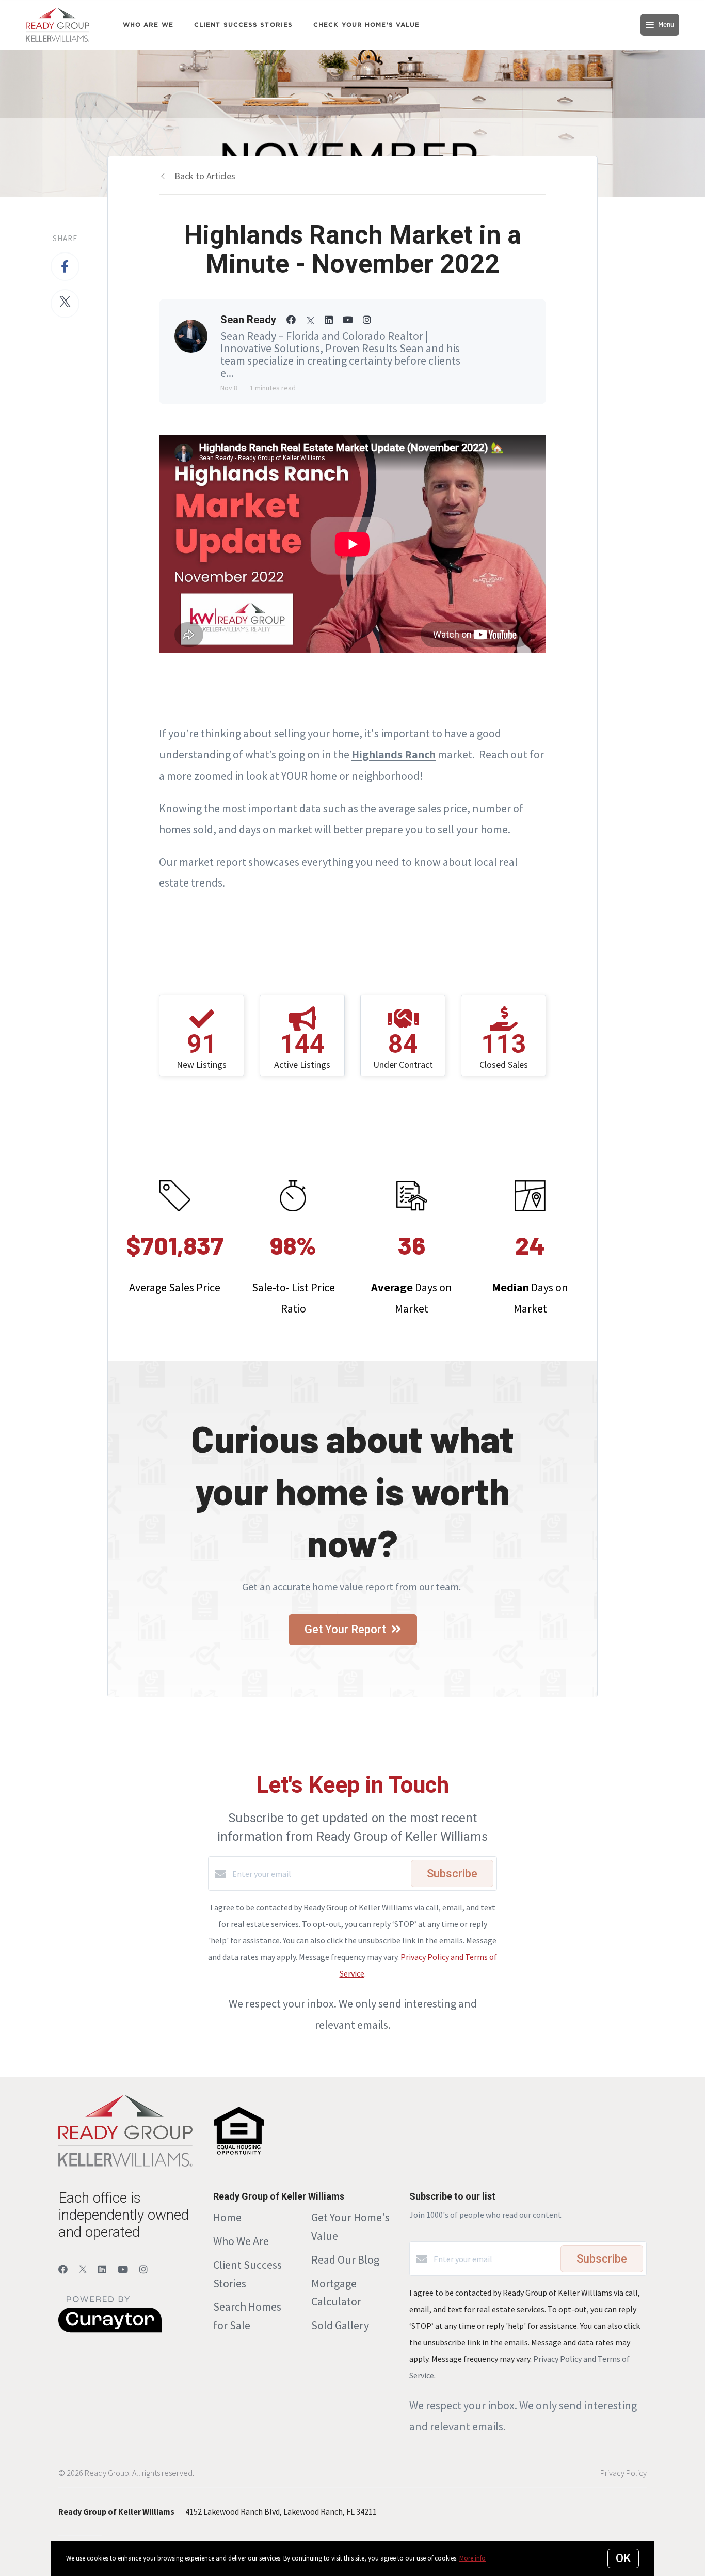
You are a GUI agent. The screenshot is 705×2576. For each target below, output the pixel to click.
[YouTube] (123, 2270)
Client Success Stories (243, 25)
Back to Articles (205, 176)
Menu (666, 25)
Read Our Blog (345, 2259)
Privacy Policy (623, 2473)
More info (472, 2558)
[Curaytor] (110, 2330)
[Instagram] (143, 2270)
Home (227, 2217)
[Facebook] (63, 2270)
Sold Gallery (340, 2325)
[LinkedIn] (102, 2270)
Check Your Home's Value (366, 25)
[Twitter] (83, 2270)
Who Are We (148, 25)
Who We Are (241, 2241)
